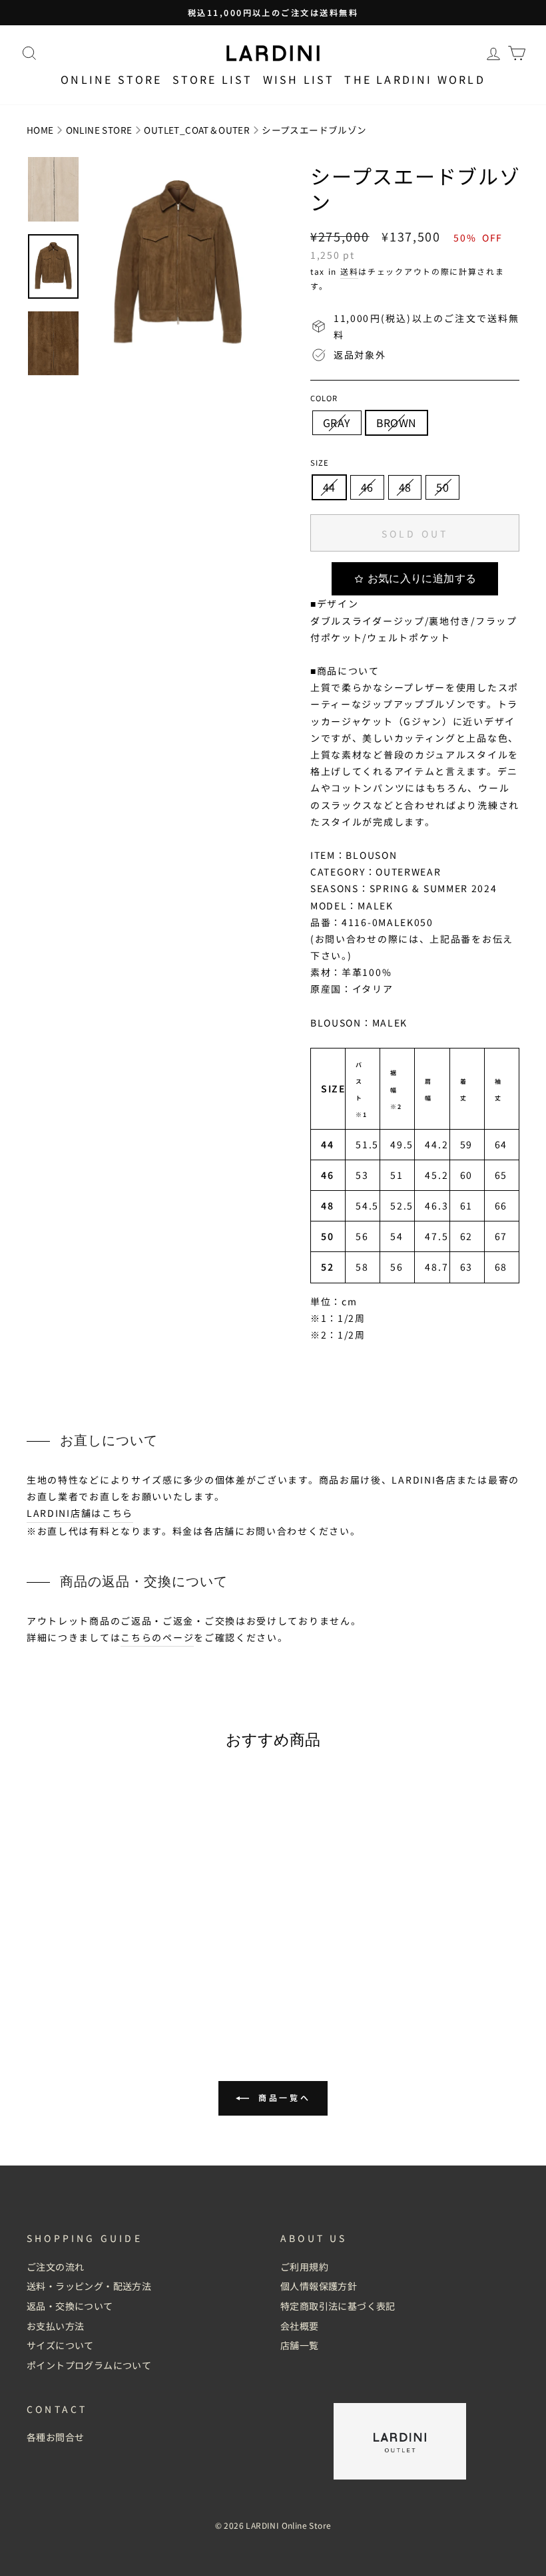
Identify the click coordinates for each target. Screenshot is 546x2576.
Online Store (111, 79)
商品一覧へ (283, 2097)
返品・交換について (70, 2306)
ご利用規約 (304, 2267)
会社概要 (300, 2326)
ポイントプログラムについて (89, 2365)
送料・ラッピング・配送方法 (89, 2286)
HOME (40, 130)
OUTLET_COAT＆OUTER (197, 130)
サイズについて (60, 2345)
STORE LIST (213, 79)
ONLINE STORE (99, 130)
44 (329, 487)
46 (367, 487)
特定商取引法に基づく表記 (338, 2306)
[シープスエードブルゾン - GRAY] (74, 1992)
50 (442, 487)
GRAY (337, 422)
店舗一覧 (300, 2345)
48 (405, 487)
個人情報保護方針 (319, 2286)
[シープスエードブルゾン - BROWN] (92, 1992)
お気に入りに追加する (422, 578)
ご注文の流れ (55, 2267)
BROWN (397, 422)
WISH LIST (299, 79)
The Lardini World (414, 79)
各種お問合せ (55, 2437)
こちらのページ (157, 1637)
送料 (349, 271)
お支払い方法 (55, 2326)
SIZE (320, 462)
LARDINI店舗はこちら (80, 1513)
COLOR (324, 398)
